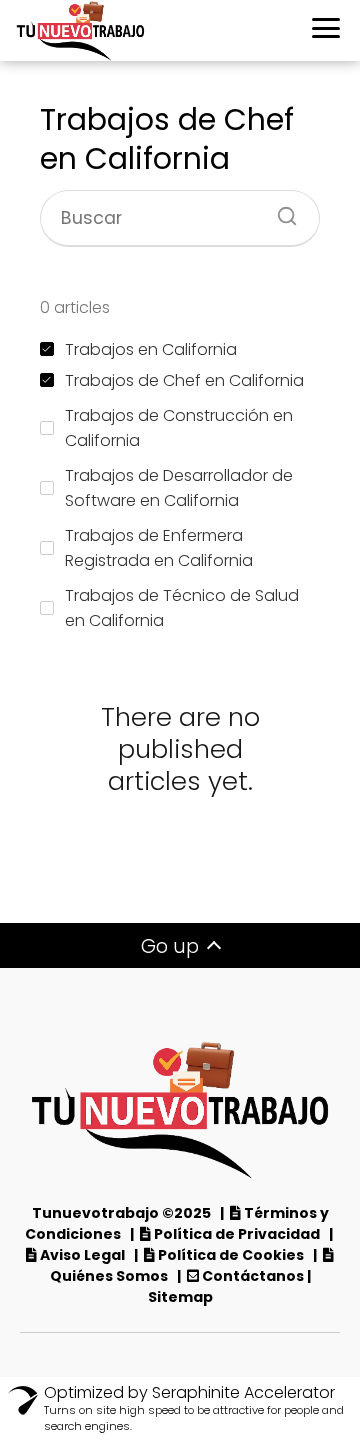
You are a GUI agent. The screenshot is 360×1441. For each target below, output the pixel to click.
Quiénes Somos (109, 1276)
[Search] (280, 210)
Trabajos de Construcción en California (179, 428)
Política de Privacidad (237, 1234)
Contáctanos (253, 1276)
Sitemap (180, 1297)
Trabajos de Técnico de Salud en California (182, 608)
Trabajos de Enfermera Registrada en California (159, 548)
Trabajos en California (151, 349)
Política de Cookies (232, 1255)
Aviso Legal (84, 1255)
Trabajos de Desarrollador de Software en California (179, 488)
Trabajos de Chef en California (184, 380)
